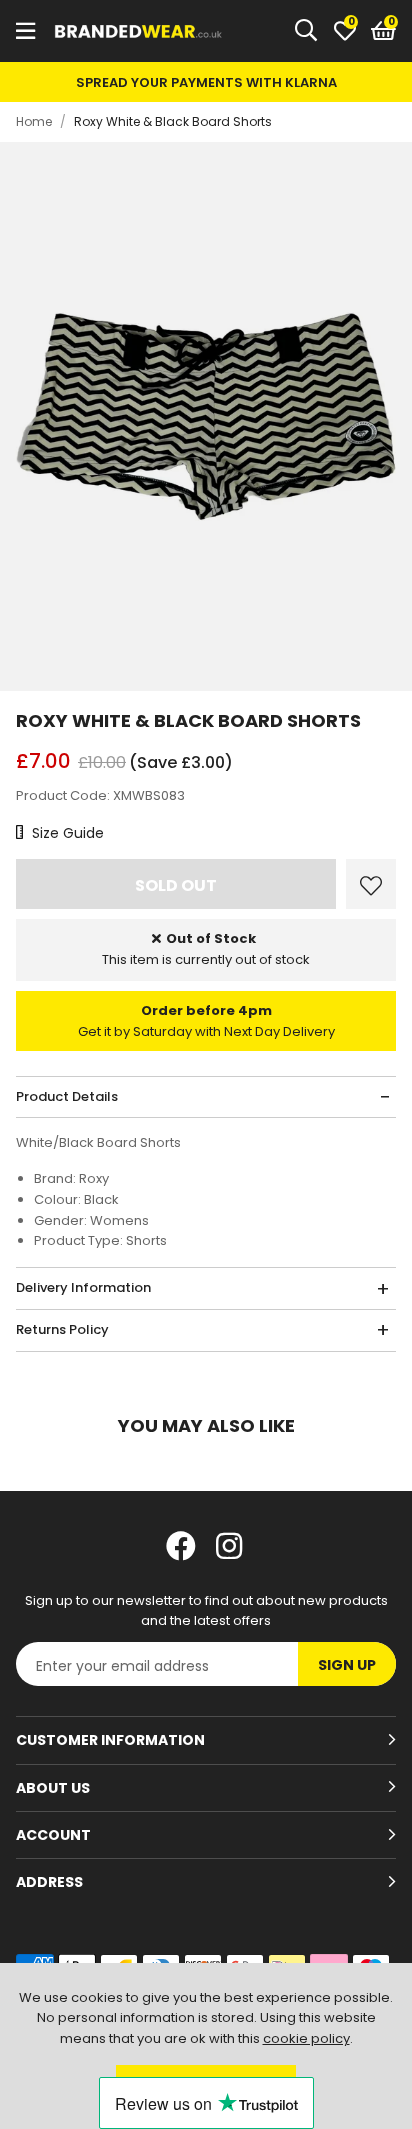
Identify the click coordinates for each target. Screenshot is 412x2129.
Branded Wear (139, 31)
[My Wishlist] (345, 31)
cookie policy (306, 2038)
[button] (383, 31)
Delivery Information (83, 1287)
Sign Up (347, 1665)
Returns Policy (62, 1329)
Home (34, 121)
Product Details (67, 1096)
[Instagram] (231, 1546)
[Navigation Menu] (25, 31)
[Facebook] (181, 1546)
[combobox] (307, 31)
